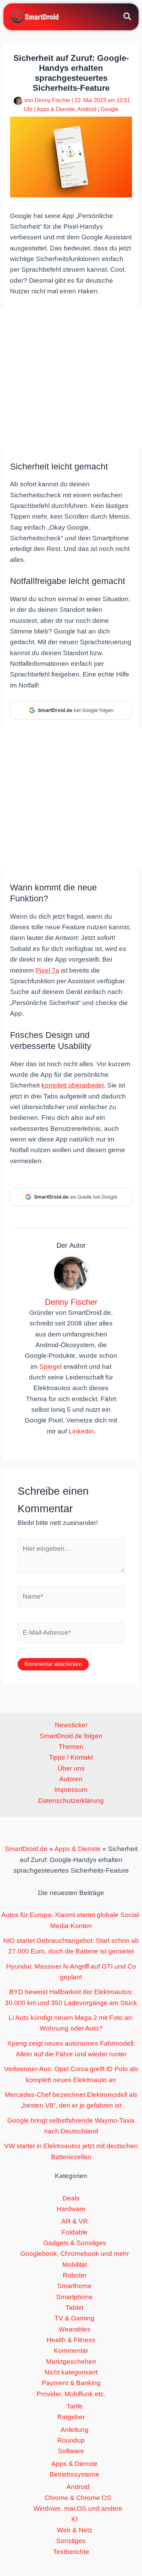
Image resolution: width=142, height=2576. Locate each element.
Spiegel (50, 1367)
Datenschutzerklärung (71, 1801)
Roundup (71, 2440)
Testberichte (71, 2552)
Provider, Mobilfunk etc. (71, 2394)
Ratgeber (71, 2417)
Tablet (74, 2308)
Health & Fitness (71, 2340)
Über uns (71, 1768)
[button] (128, 18)
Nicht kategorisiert (71, 2372)
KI (74, 2519)
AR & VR (75, 2221)
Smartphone (74, 2297)
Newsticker (71, 1725)
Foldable (75, 2232)
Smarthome (74, 2286)
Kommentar (71, 2351)
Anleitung (75, 2430)
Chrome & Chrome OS (78, 2498)
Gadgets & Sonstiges (75, 2243)
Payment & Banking (71, 2383)
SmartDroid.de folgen (71, 1736)
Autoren (71, 1779)
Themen (71, 1747)
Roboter (75, 2275)
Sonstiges (71, 2541)
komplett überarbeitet (73, 1085)
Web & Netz (75, 2530)
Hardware (71, 2209)
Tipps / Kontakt (71, 1757)
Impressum (71, 1790)
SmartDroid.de (26, 1849)
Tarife (75, 2406)
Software (71, 2451)
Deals (71, 2198)
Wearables (75, 2329)
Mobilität (75, 2265)
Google (110, 109)
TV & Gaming (74, 2318)
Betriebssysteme (74, 2474)
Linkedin (81, 1431)
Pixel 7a (47, 970)
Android (87, 109)
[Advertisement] (71, 378)
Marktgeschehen (71, 2362)
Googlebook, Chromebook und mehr (75, 2254)
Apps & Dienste (56, 109)
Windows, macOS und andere (78, 2508)
